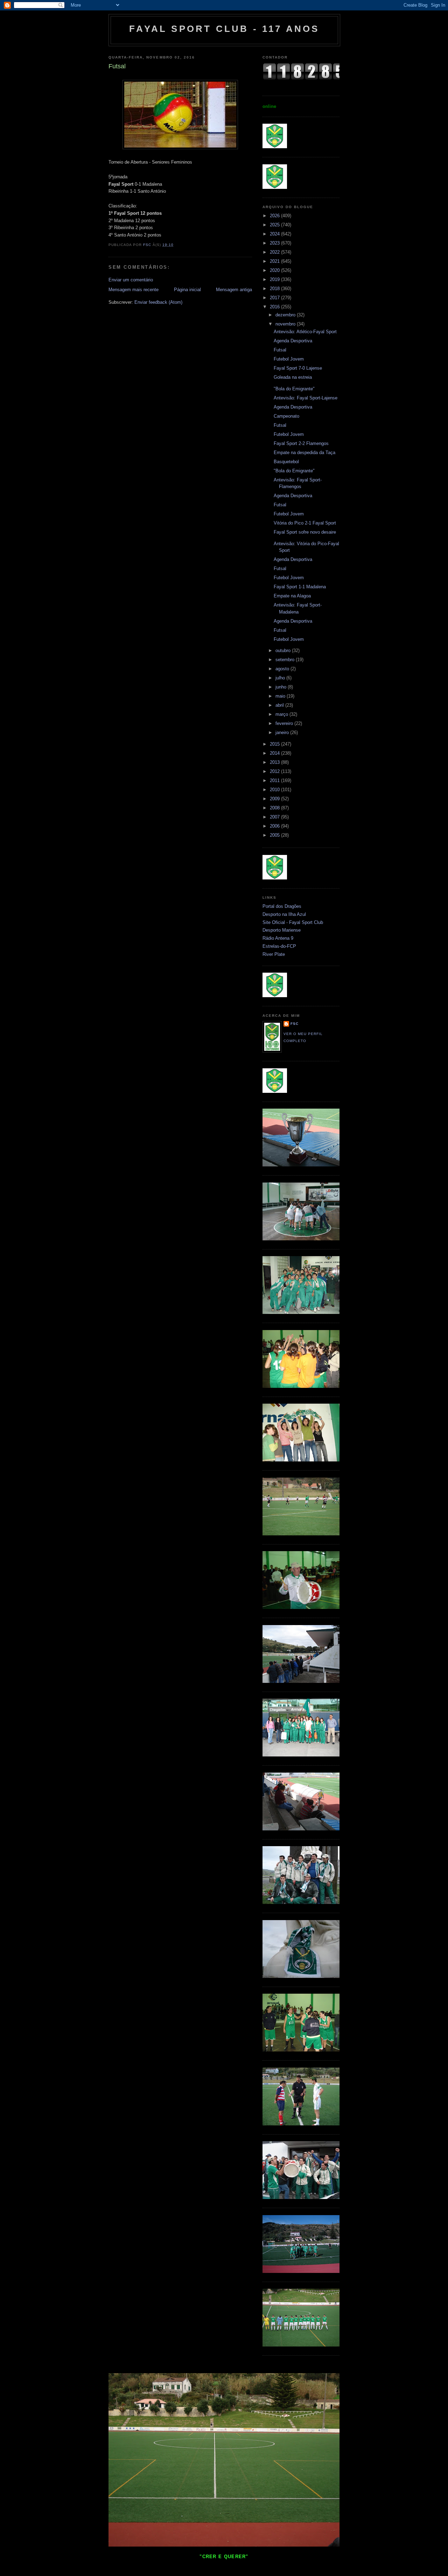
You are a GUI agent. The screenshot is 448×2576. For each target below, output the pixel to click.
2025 (275, 225)
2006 (275, 826)
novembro (286, 324)
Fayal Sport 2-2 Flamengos (301, 443)
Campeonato (286, 416)
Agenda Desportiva (293, 341)
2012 (275, 771)
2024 (275, 234)
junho (282, 687)
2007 (275, 817)
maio (281, 696)
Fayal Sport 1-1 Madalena (300, 587)
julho (281, 678)
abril (280, 705)
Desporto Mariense (282, 930)
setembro (286, 660)
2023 (275, 243)
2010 (275, 790)
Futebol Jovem (289, 359)
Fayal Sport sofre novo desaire (305, 532)
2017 (275, 298)
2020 (275, 270)
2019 (275, 279)
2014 (275, 753)
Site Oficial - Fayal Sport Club (293, 922)
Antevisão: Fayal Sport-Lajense (306, 398)
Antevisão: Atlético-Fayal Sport (305, 332)
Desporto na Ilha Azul (284, 914)
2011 (275, 780)
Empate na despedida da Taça (304, 453)
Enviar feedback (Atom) (158, 302)
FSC (295, 1024)
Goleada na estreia (293, 377)
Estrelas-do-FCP (279, 946)
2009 (275, 799)
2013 (275, 762)
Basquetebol (286, 462)
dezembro (286, 315)
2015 (275, 744)
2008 (275, 808)
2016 (275, 307)
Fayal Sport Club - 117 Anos (224, 29)
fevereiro (285, 723)
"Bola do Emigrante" (294, 389)
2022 (275, 252)
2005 (275, 835)
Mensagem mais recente (134, 290)
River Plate (274, 954)
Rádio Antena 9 (278, 938)
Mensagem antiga (234, 290)
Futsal (280, 350)
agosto (283, 669)
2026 (275, 216)
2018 (275, 289)
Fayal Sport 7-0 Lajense (298, 368)
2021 (275, 261)
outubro (284, 650)
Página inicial (187, 290)
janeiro (283, 732)
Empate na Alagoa (292, 596)
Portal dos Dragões (282, 906)
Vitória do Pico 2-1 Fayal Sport (305, 523)
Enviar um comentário (131, 280)
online (269, 106)
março (282, 714)
